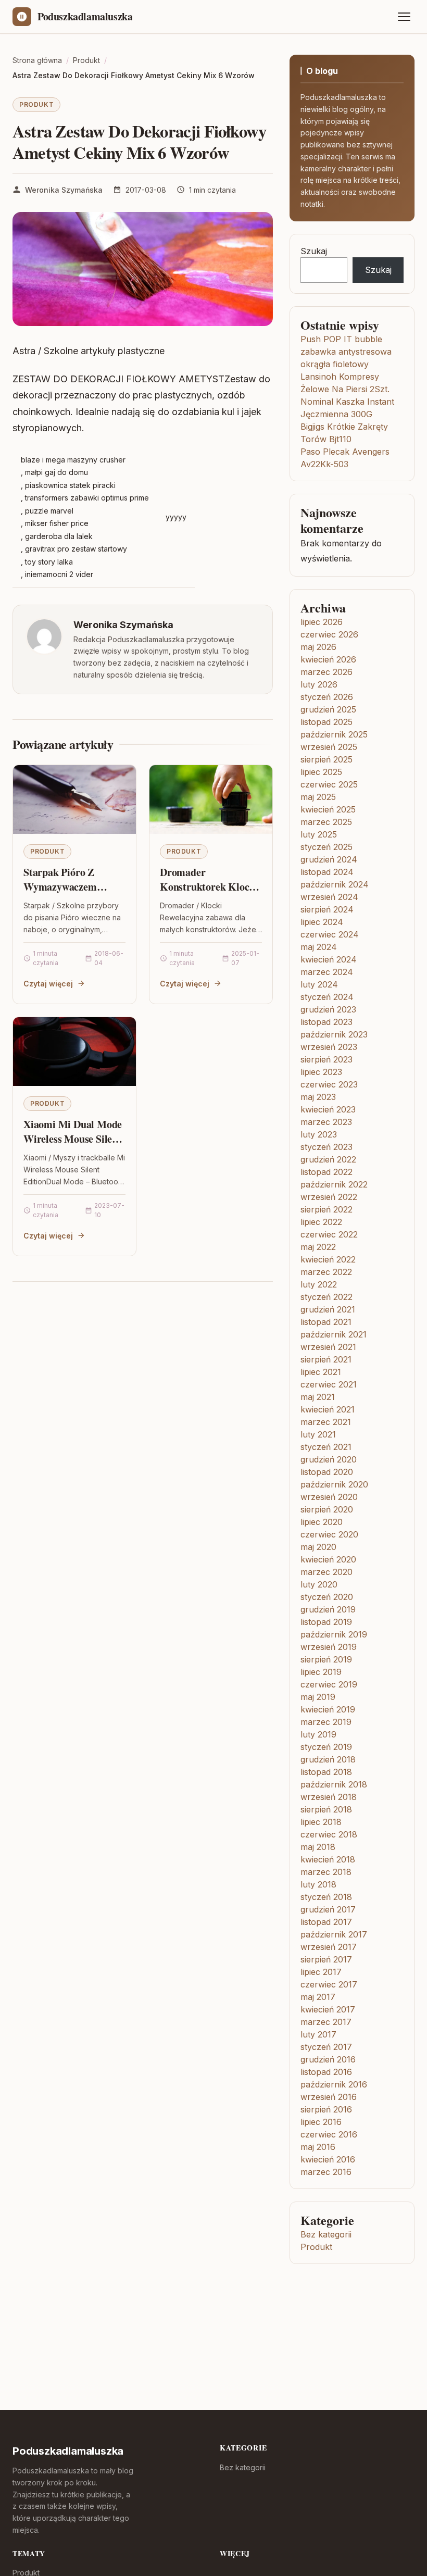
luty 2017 (318, 2034)
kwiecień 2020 (328, 1559)
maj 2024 (319, 947)
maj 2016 (318, 2147)
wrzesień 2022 (329, 1197)
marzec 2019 (326, 1722)
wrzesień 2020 (329, 1497)
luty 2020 (319, 1584)
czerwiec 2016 (329, 2134)
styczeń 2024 (327, 997)
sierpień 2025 (326, 759)
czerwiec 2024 (330, 934)
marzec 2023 (326, 1122)
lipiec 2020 (322, 1522)
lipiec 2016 (321, 2122)
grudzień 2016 (328, 2059)
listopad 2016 (326, 2072)
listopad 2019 (326, 1622)
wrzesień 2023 (329, 1047)
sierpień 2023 (326, 1059)
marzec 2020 (326, 1572)
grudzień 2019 (328, 1609)
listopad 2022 (326, 1172)
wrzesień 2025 (329, 747)
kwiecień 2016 (328, 2159)
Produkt (36, 104)
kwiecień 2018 (328, 1859)
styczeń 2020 (327, 1597)
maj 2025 (318, 797)
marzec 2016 (326, 2172)
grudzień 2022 (328, 1159)
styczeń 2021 (326, 1447)
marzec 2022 (326, 1272)
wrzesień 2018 (329, 1797)
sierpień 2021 (326, 1359)
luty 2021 (318, 1434)
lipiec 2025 (321, 772)
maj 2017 (318, 1997)
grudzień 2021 (328, 1309)
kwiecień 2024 (329, 959)
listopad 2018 (326, 1772)
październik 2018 (334, 1784)
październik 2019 (334, 1634)
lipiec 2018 (321, 1822)
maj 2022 (318, 1247)
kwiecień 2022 (328, 1259)
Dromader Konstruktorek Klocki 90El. (209, 886)
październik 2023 (334, 1034)
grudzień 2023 (328, 1009)
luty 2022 (319, 1284)
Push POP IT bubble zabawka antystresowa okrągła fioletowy (346, 352)
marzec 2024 (327, 972)
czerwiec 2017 (329, 1984)
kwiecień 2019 (328, 1709)
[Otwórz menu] (404, 17)
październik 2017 (334, 1934)
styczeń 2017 (326, 2047)
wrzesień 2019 (329, 1647)
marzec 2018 (326, 1872)
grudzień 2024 (329, 859)
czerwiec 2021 (329, 1384)
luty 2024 (319, 984)
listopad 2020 (327, 1472)
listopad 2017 (326, 1922)
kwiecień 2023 (328, 1109)
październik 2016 (334, 2084)
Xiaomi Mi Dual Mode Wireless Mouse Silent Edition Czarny (73, 1139)
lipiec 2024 (322, 922)
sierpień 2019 (326, 1659)
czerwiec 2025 (329, 784)
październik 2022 (334, 1184)
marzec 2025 (326, 822)
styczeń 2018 (326, 1897)
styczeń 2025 (326, 847)
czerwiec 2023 (329, 1084)
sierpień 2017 (326, 1959)
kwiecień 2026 (328, 659)
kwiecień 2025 (328, 809)
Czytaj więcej (48, 984)
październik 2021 (334, 1334)
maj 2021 (318, 1397)
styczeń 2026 (327, 697)
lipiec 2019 (321, 1672)
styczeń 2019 (326, 1747)
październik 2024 (335, 884)
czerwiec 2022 (329, 1234)
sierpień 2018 (326, 1809)
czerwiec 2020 (329, 1534)
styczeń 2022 (326, 1297)
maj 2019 (318, 1697)
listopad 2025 (326, 722)
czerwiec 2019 (329, 1684)
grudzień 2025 (328, 709)
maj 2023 (318, 1097)
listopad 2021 (326, 1322)
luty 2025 (319, 834)
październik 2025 (334, 734)
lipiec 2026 (322, 622)
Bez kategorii (326, 2234)
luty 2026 (319, 684)
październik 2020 (334, 1484)
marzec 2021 (326, 1422)
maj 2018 (318, 1847)
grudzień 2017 (328, 1909)
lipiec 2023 (321, 1072)
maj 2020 (318, 1547)
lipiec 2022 (321, 1222)
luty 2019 (318, 1734)
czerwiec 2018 (329, 1834)
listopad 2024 (327, 872)
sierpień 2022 (326, 1209)
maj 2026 (318, 647)
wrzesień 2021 (328, 1347)
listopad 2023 (326, 1022)
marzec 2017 (326, 2022)
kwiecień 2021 (328, 1409)
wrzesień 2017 (329, 1947)
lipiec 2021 (321, 1372)
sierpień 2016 (326, 2109)
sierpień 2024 (327, 909)
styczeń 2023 (326, 1147)
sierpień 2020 (327, 1509)
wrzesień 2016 (329, 2097)
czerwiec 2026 (329, 634)
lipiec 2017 (321, 1972)
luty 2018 (318, 1884)
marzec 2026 (326, 672)
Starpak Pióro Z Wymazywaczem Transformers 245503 (70, 886)
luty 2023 (319, 1134)
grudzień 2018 (328, 1759)
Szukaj (314, 251)
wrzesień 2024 (329, 897)
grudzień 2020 (329, 1459)
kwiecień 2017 (328, 2009)
